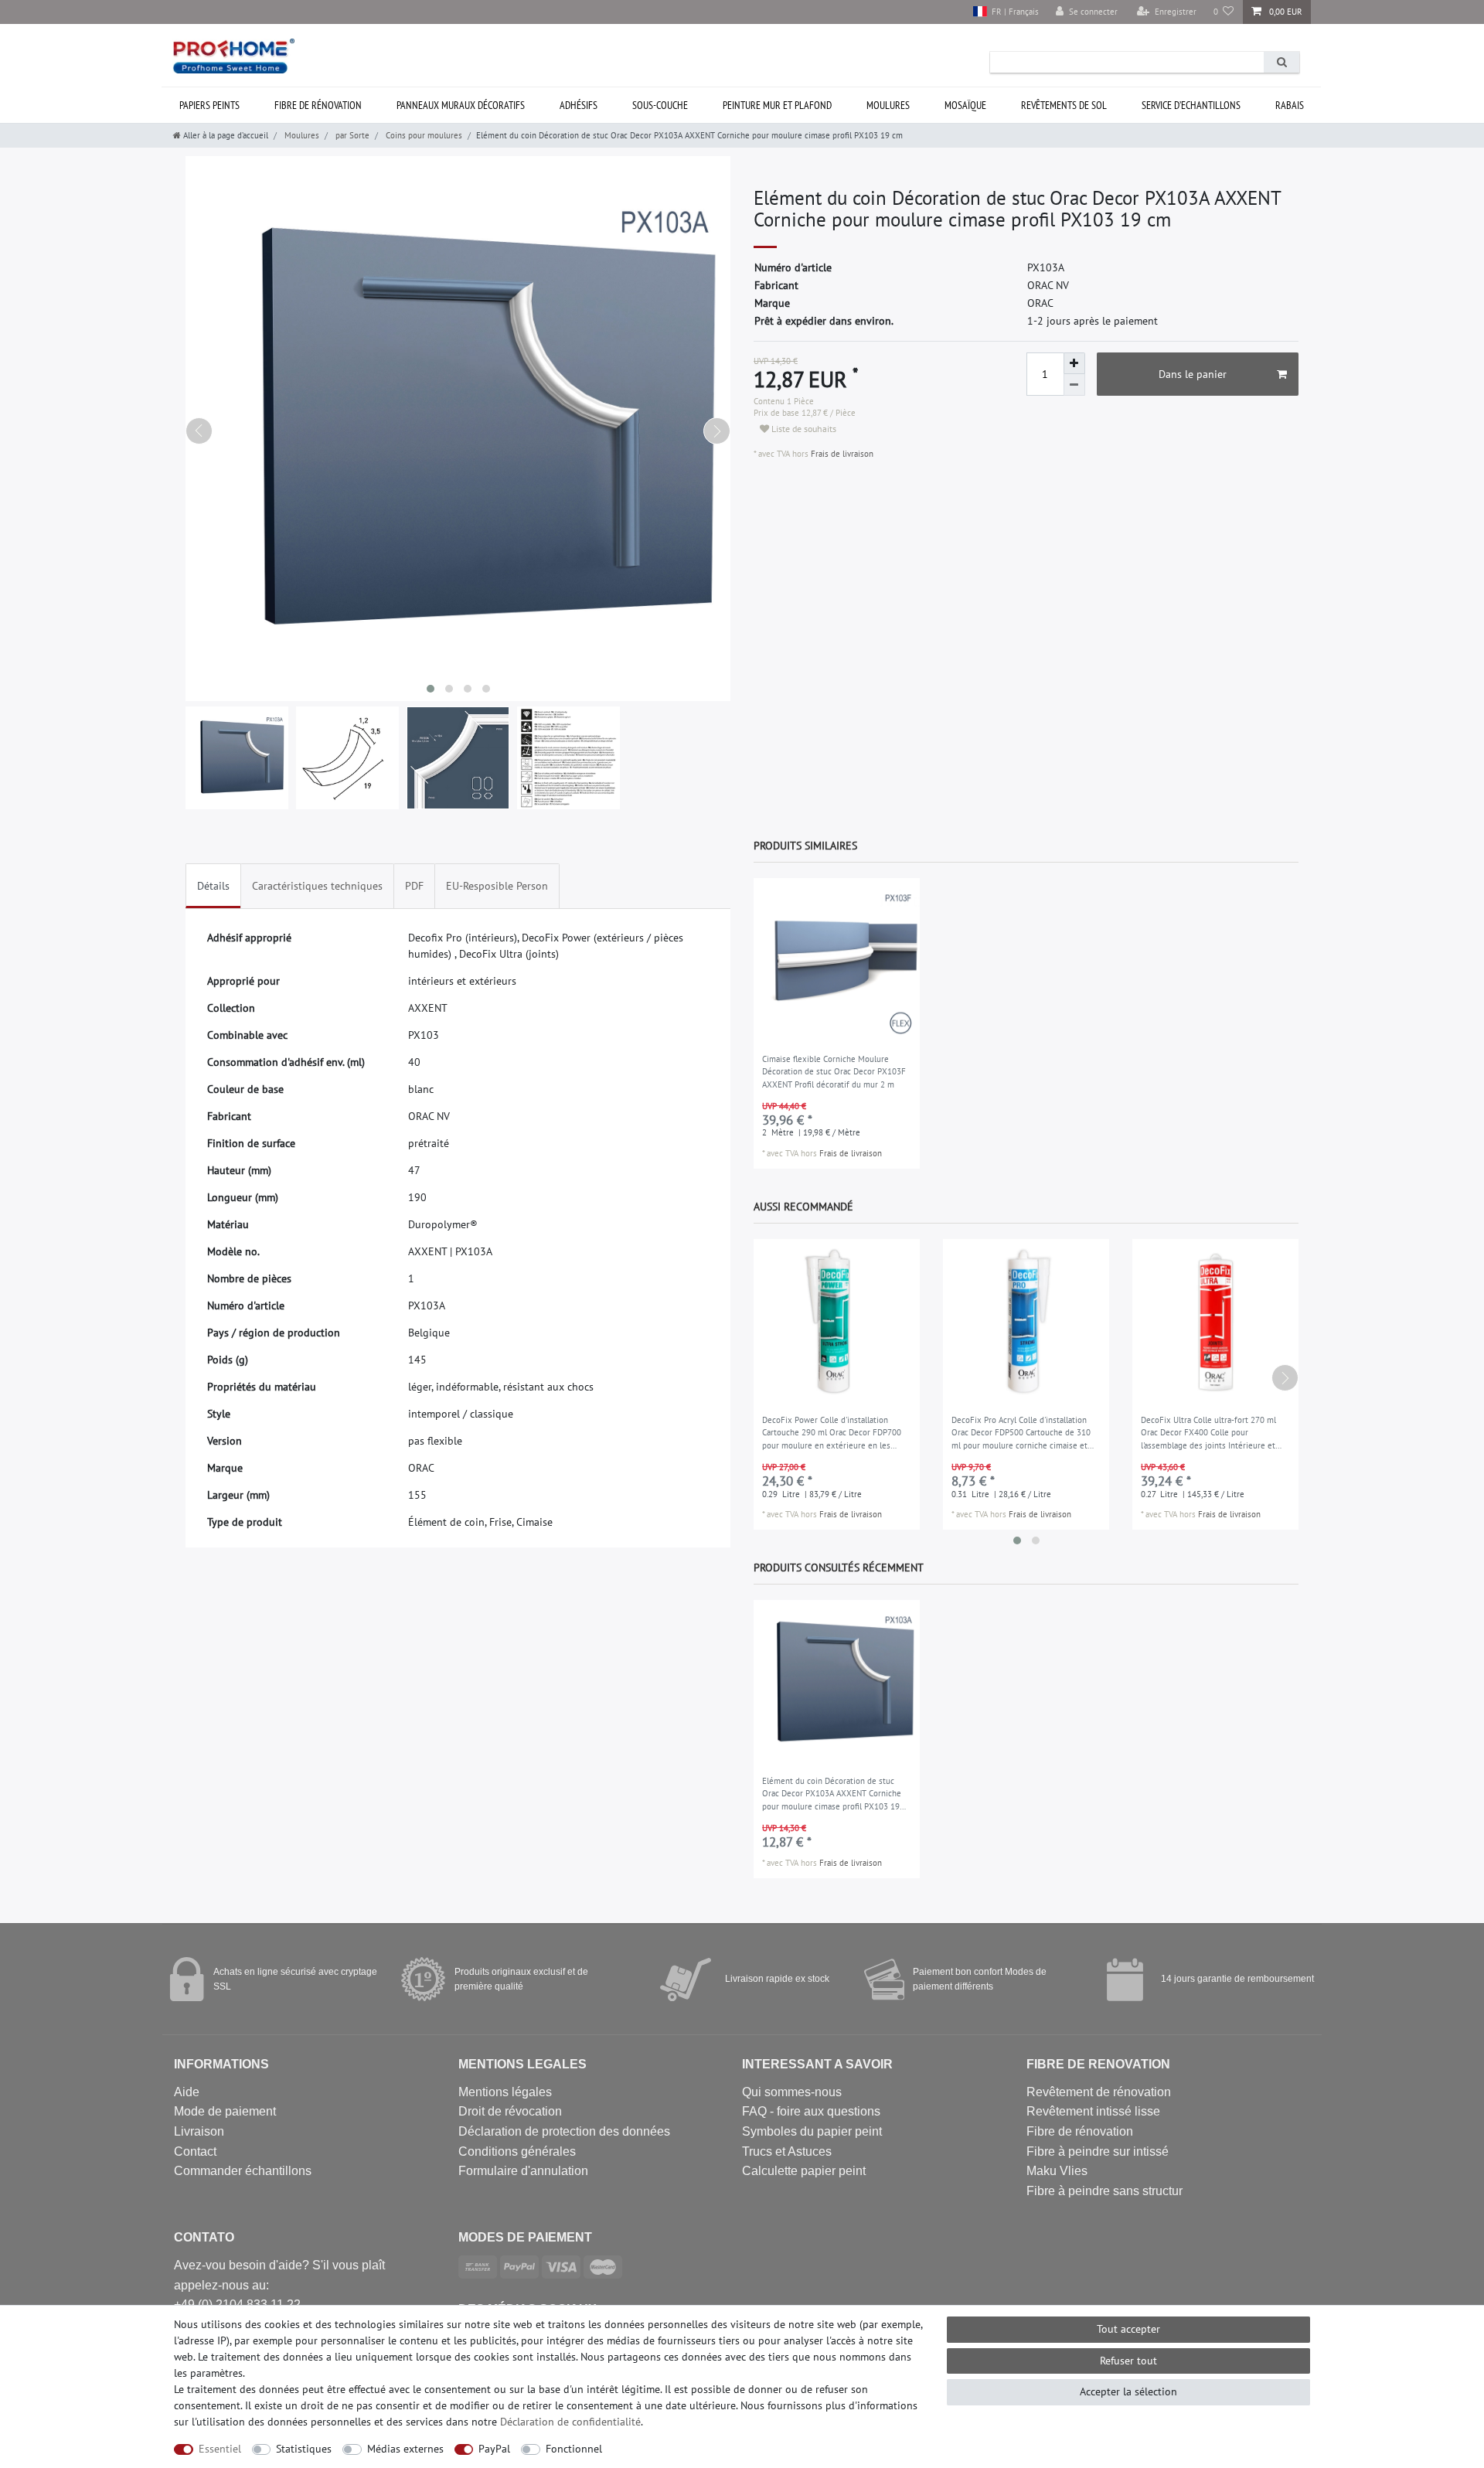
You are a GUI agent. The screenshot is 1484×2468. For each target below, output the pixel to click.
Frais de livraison (841, 454)
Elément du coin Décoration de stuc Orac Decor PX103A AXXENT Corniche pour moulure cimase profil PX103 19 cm (832, 1795)
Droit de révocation (510, 2111)
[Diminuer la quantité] (1074, 385)
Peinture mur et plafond (777, 105)
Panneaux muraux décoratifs (461, 105)
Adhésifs (579, 105)
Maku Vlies (1057, 2171)
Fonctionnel (574, 2449)
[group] (837, 961)
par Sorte (351, 135)
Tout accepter (1128, 2329)
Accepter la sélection (1128, 2391)
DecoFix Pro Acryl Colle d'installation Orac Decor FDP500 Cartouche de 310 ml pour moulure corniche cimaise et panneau (1021, 1434)
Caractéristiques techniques (317, 886)
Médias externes (405, 2449)
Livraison (199, 2131)
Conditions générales (517, 2151)
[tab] (213, 886)
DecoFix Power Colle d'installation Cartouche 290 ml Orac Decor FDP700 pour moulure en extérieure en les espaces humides (832, 1434)
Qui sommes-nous (792, 2092)
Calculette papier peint (804, 2171)
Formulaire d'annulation (523, 2171)
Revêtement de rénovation (1099, 2092)
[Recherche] (1281, 62)
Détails (213, 886)
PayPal (494, 2449)
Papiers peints (209, 105)
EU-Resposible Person (497, 886)
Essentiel (220, 2449)
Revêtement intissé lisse (1093, 2111)
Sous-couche (660, 105)
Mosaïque (965, 105)
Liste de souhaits (803, 429)
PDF (414, 886)
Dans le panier (1193, 374)
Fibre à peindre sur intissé (1098, 2151)
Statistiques (304, 2449)
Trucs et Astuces (787, 2151)
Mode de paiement (225, 2111)
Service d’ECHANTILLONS (1191, 105)
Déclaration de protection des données (564, 2131)
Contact (195, 2151)
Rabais (1290, 105)
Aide (187, 2092)
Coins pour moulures (423, 135)
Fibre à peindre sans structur (1104, 2191)
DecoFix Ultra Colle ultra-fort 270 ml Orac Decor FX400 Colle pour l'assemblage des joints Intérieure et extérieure (1208, 1434)
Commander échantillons (243, 2171)
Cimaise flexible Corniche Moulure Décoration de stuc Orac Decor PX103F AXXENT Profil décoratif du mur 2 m (834, 1072)
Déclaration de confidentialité (570, 2422)
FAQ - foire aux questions (811, 2111)
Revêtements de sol (1064, 105)
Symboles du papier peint (812, 2131)
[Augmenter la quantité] (1074, 363)
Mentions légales (505, 2092)
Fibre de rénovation (318, 105)
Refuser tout (1128, 2361)
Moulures (888, 105)
